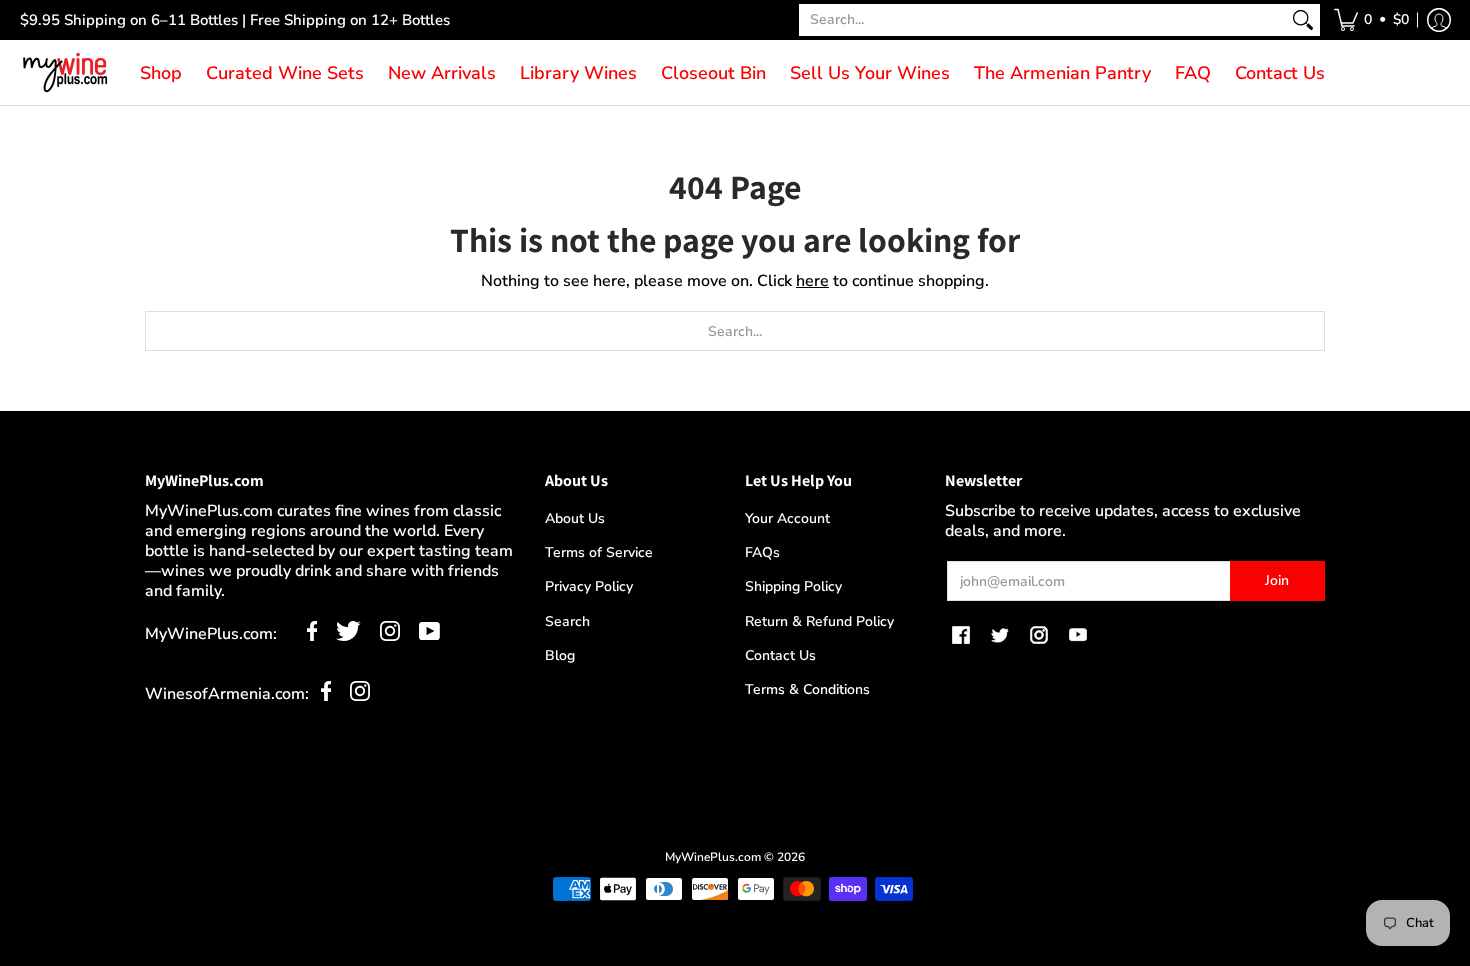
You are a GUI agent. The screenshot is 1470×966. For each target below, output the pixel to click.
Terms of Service (599, 552)
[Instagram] (390, 636)
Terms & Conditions (807, 689)
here (812, 281)
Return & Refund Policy (819, 621)
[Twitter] (348, 636)
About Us (575, 518)
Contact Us (780, 655)
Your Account (787, 518)
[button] (1371, 20)
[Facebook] (312, 636)
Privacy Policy (589, 586)
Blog (560, 655)
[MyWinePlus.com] (65, 72)
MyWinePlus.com (713, 857)
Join (1277, 580)
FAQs (762, 552)
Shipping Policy (793, 586)
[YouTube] (429, 636)
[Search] (1303, 20)
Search (567, 621)
